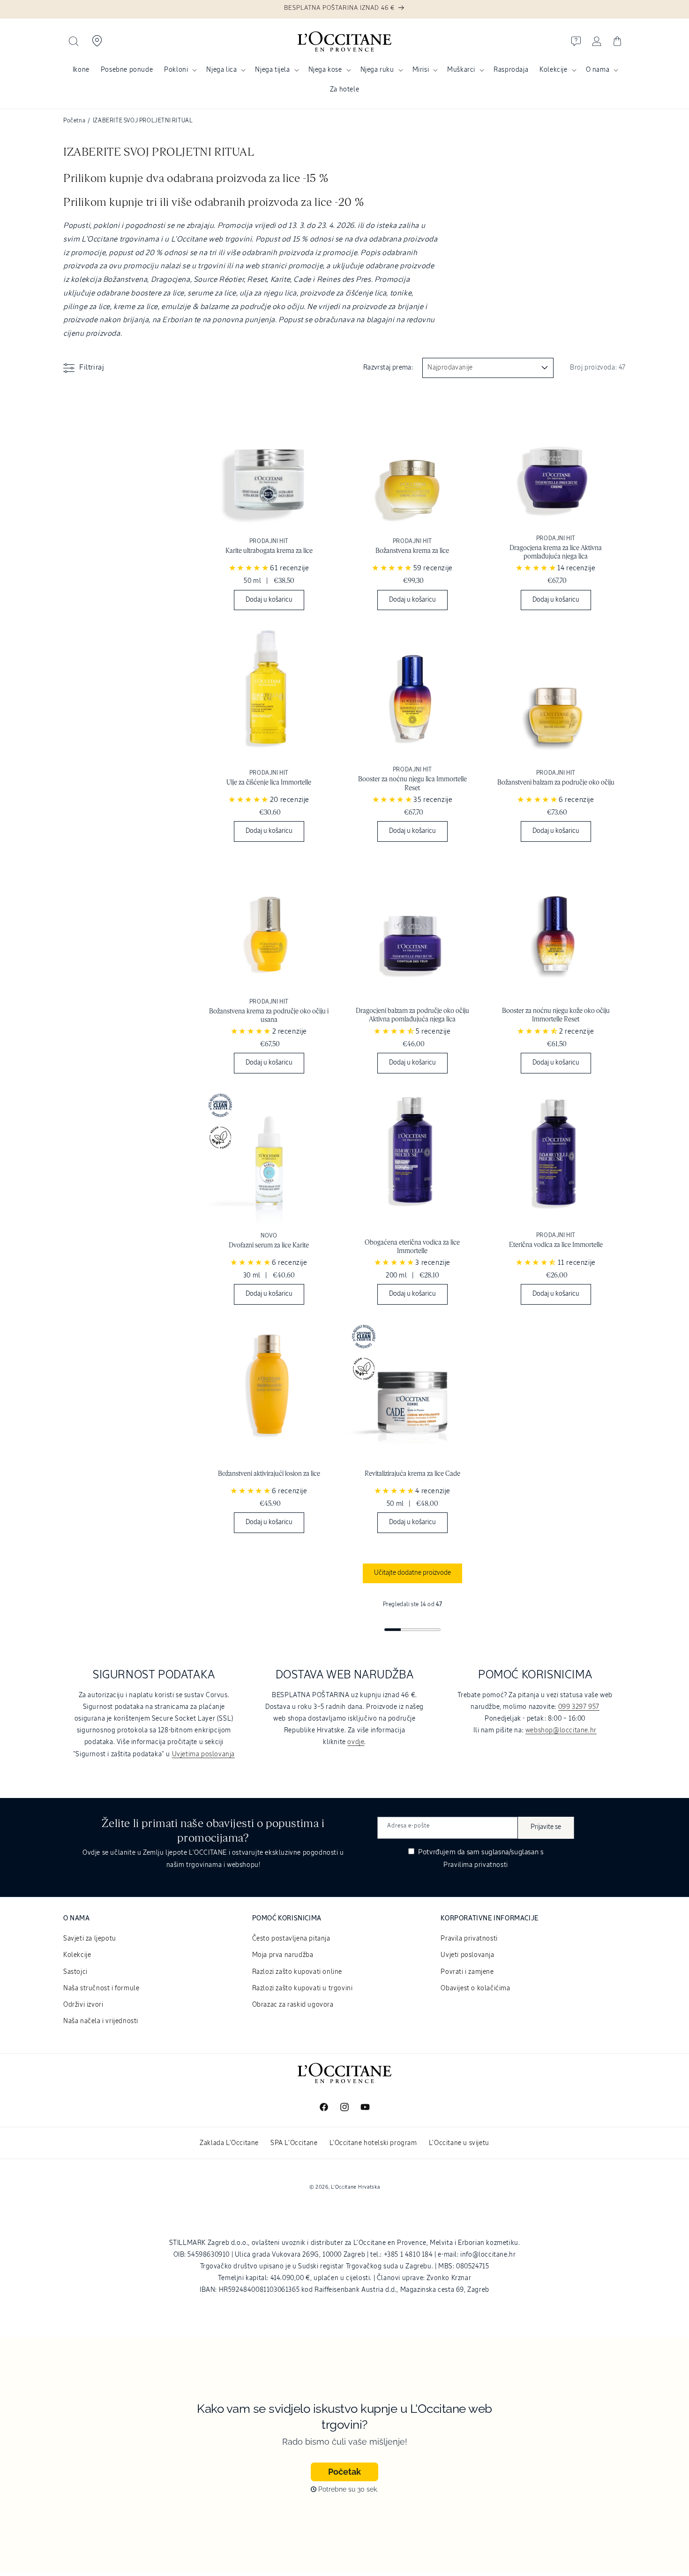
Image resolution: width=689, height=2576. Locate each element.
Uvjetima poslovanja (203, 1754)
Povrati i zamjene (467, 1972)
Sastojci (75, 1972)
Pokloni (176, 70)
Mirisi (421, 70)
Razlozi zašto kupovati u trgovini (303, 1988)
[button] (74, 41)
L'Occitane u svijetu (459, 2143)
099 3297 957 (579, 1707)
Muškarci (461, 70)
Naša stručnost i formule (101, 1988)
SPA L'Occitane (294, 2143)
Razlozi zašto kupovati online (297, 1972)
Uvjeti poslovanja (467, 1955)
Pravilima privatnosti (476, 1865)
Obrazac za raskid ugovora (293, 2005)
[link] (269, 505)
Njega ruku (377, 70)
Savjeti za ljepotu (90, 1939)
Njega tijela (272, 70)
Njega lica (221, 70)
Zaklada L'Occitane (229, 2143)
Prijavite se (546, 1827)
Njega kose (325, 70)
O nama (598, 70)
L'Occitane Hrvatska (355, 2187)
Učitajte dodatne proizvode (412, 1573)
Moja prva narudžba (283, 1955)
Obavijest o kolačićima (475, 1988)
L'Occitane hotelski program (373, 2143)
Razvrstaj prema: (388, 368)
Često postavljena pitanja (291, 1939)
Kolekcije (553, 70)
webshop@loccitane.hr (561, 1730)
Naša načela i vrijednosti (101, 2021)
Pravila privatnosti (469, 1939)
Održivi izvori (83, 2005)
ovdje (356, 1742)
